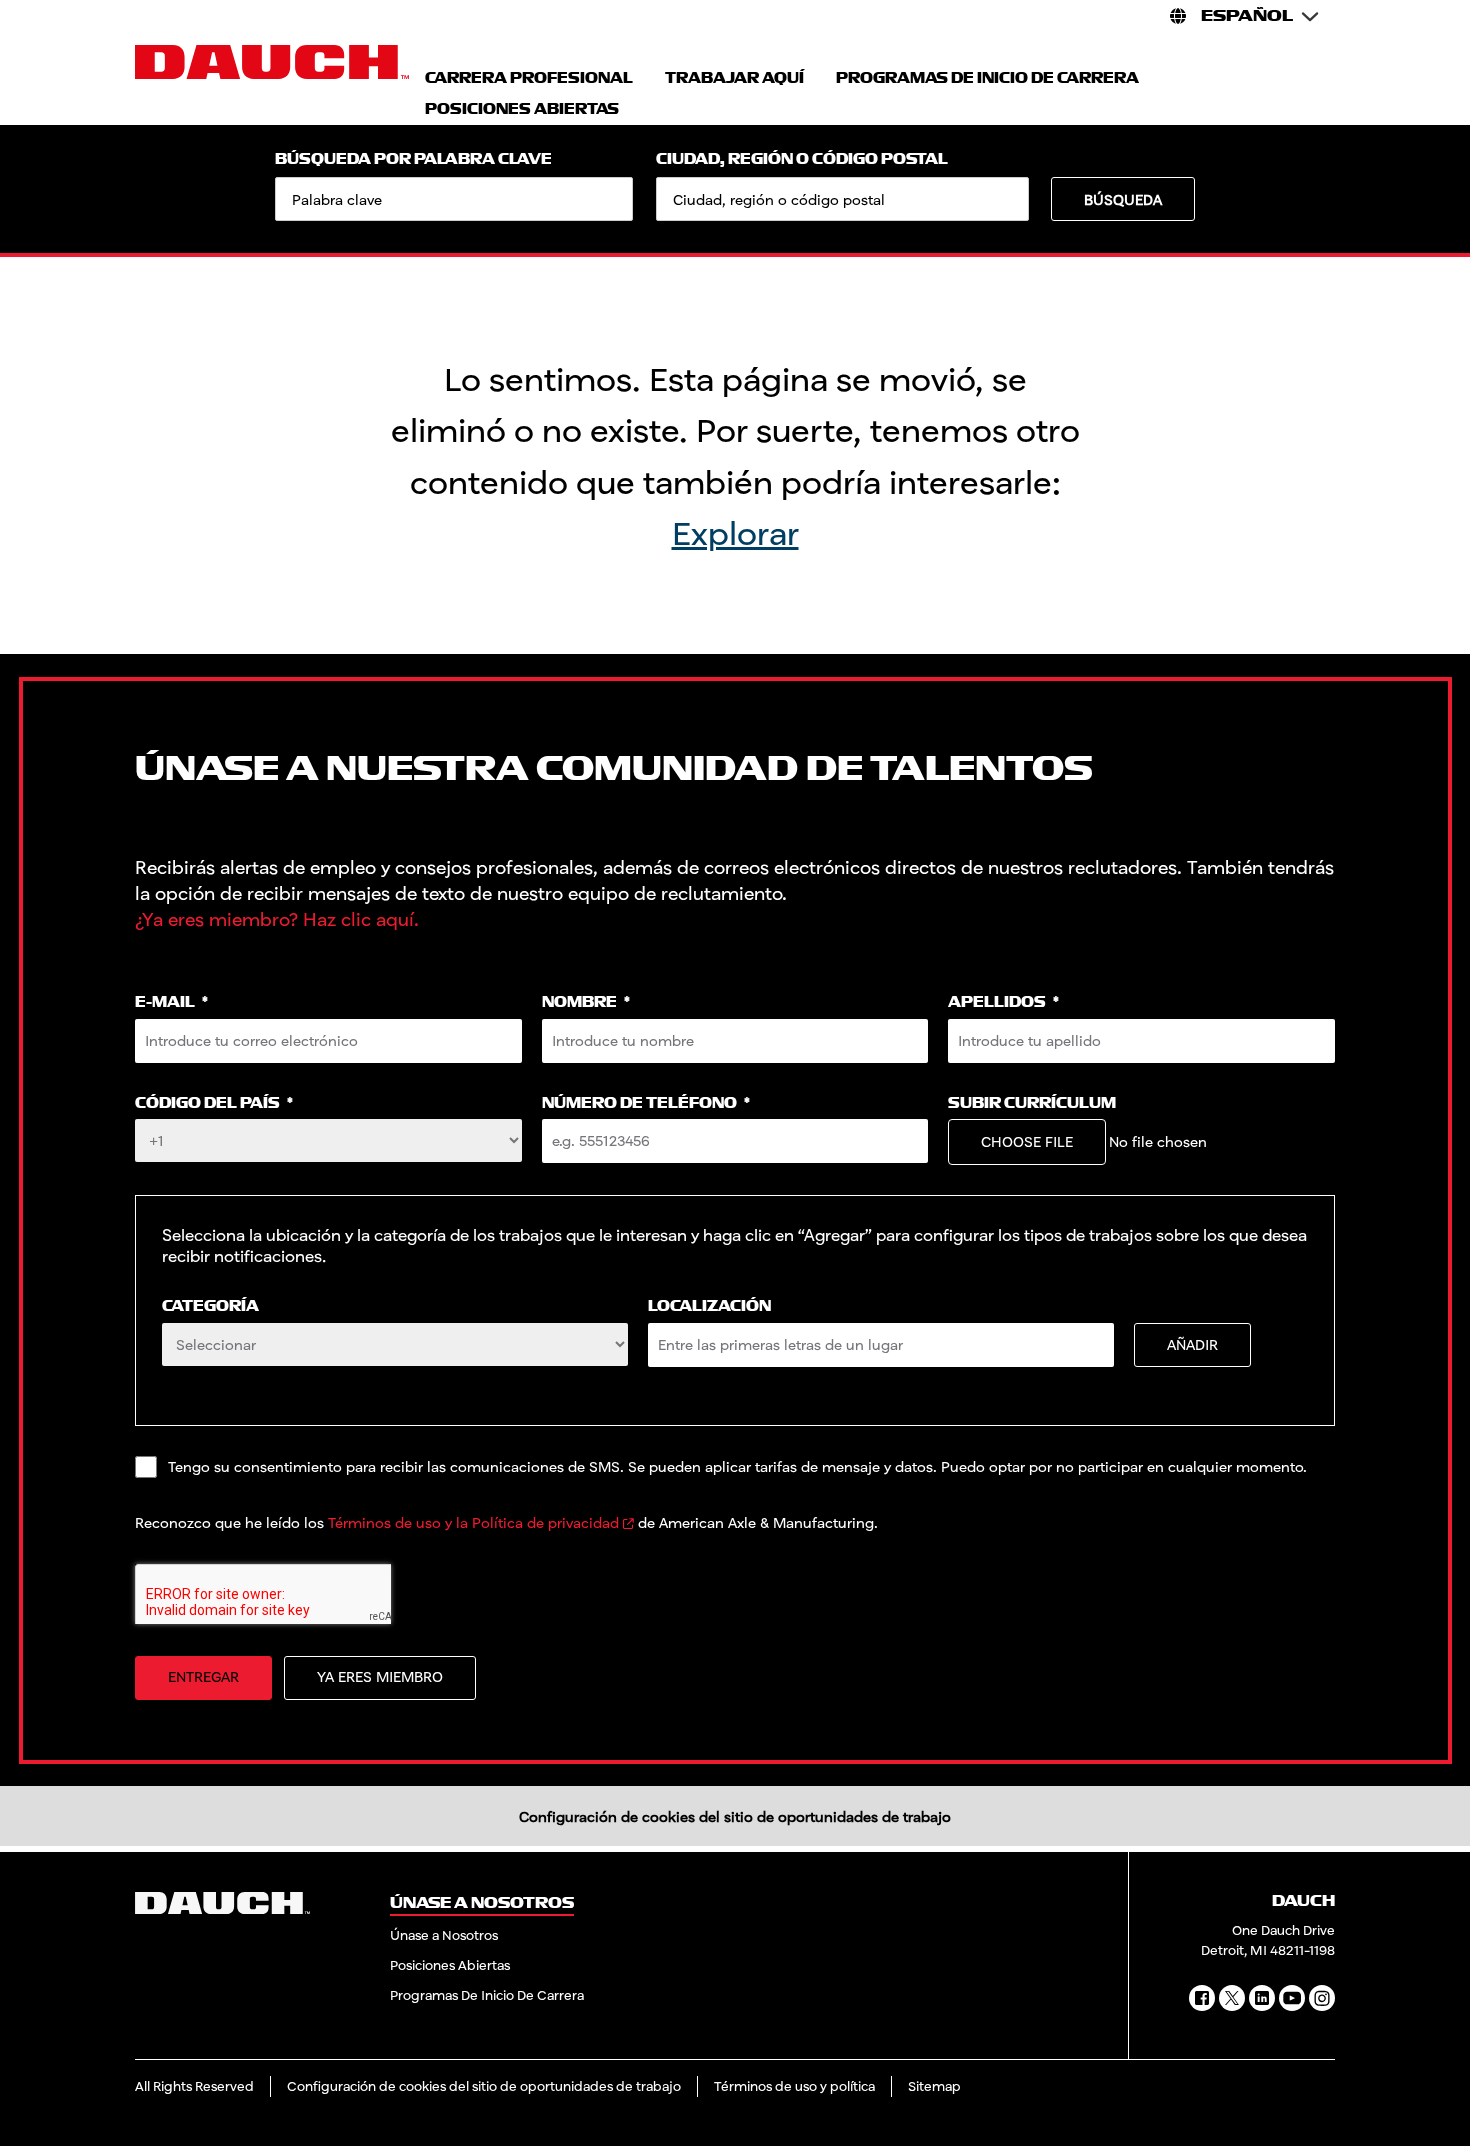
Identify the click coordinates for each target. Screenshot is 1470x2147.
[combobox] (842, 199)
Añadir (1192, 1344)
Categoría (210, 1306)
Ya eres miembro (380, 1676)
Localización (709, 1306)
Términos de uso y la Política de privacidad (473, 1522)
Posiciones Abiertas (450, 1965)
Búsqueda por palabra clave (413, 159)
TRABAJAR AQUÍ (734, 78)
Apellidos (1003, 1002)
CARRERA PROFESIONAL (529, 78)
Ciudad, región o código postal (802, 159)
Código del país (214, 1103)
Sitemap (934, 2086)
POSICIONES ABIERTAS (522, 109)
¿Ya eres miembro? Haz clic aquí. (277, 919)
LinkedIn (1262, 1998)
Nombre (586, 1002)
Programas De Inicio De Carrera (487, 1995)
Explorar (735, 532)
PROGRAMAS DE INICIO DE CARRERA (987, 78)
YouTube (1292, 1998)
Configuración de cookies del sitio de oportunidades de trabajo (735, 1816)
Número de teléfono (646, 1103)
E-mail (171, 1002)
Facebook (1202, 1998)
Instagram (1322, 1998)
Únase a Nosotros (444, 1935)
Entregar (203, 1676)
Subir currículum (1032, 1103)
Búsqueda (1123, 199)
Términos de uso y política (794, 2086)
